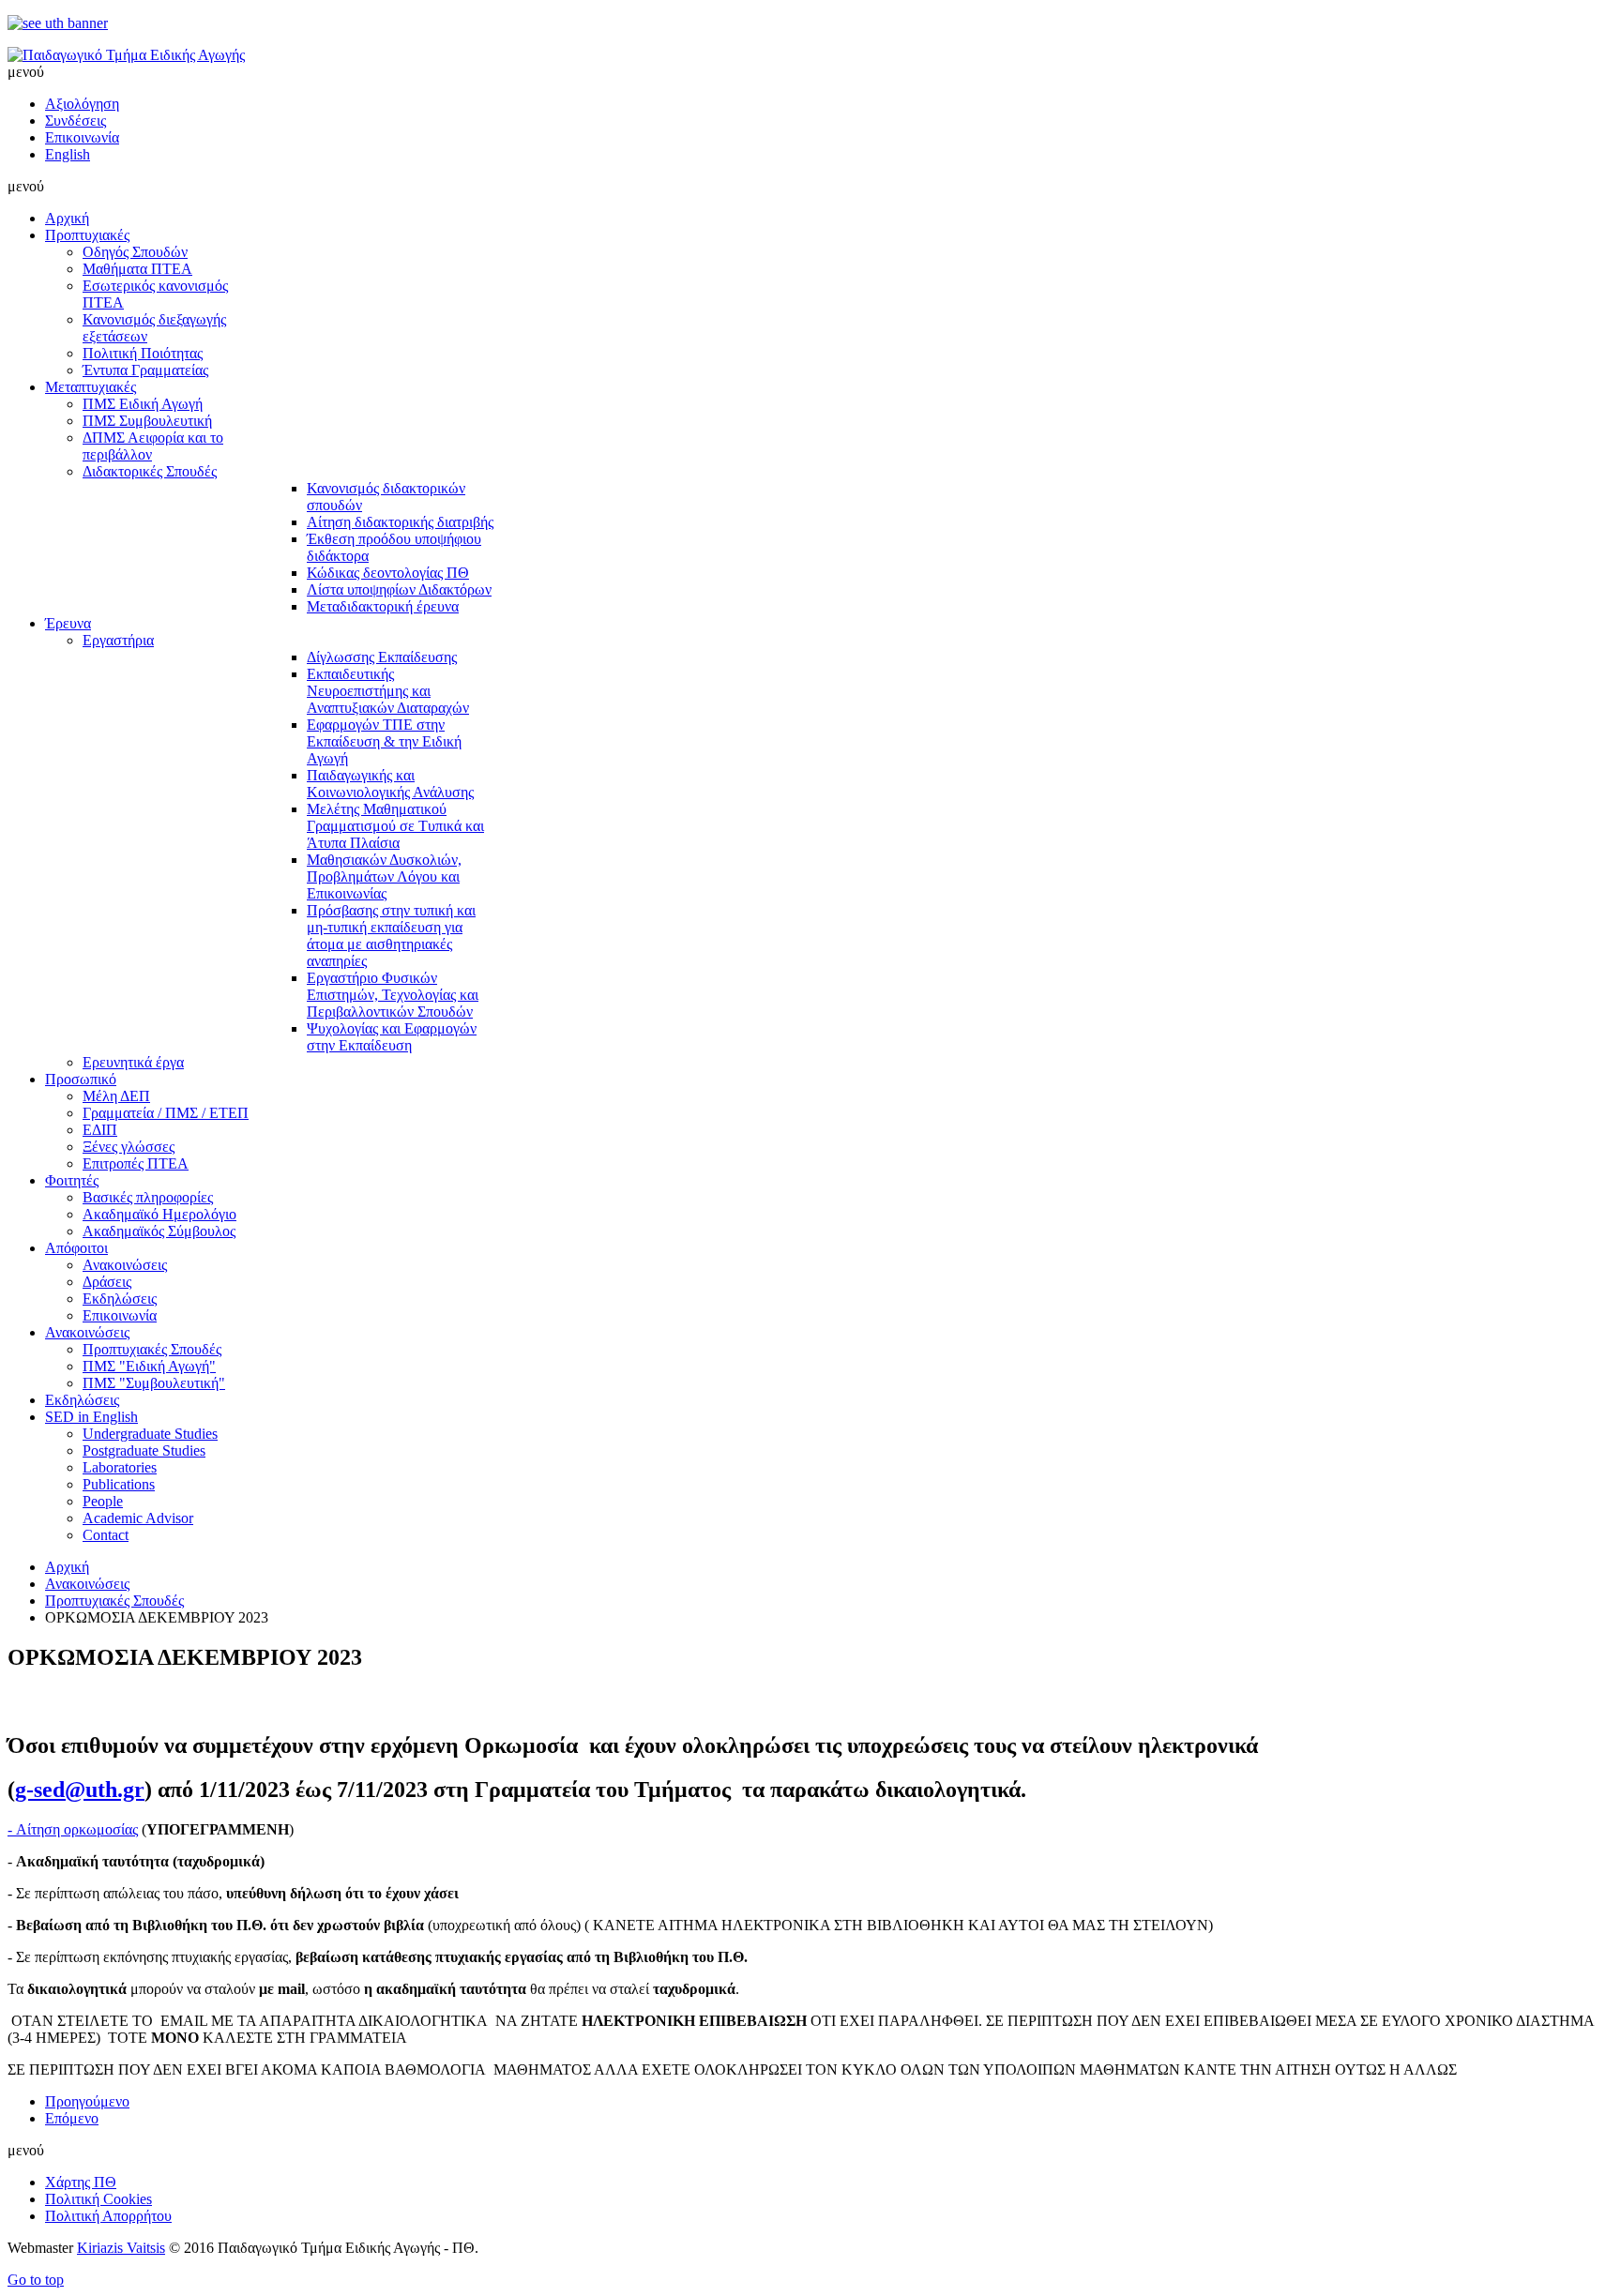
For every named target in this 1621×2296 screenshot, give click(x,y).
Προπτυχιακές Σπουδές (114, 1601)
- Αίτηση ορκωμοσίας (73, 1829)
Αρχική (67, 1567)
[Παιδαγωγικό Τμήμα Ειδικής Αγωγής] (126, 55)
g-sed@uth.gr (80, 1790)
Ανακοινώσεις (87, 1584)
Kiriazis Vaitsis (121, 2248)
